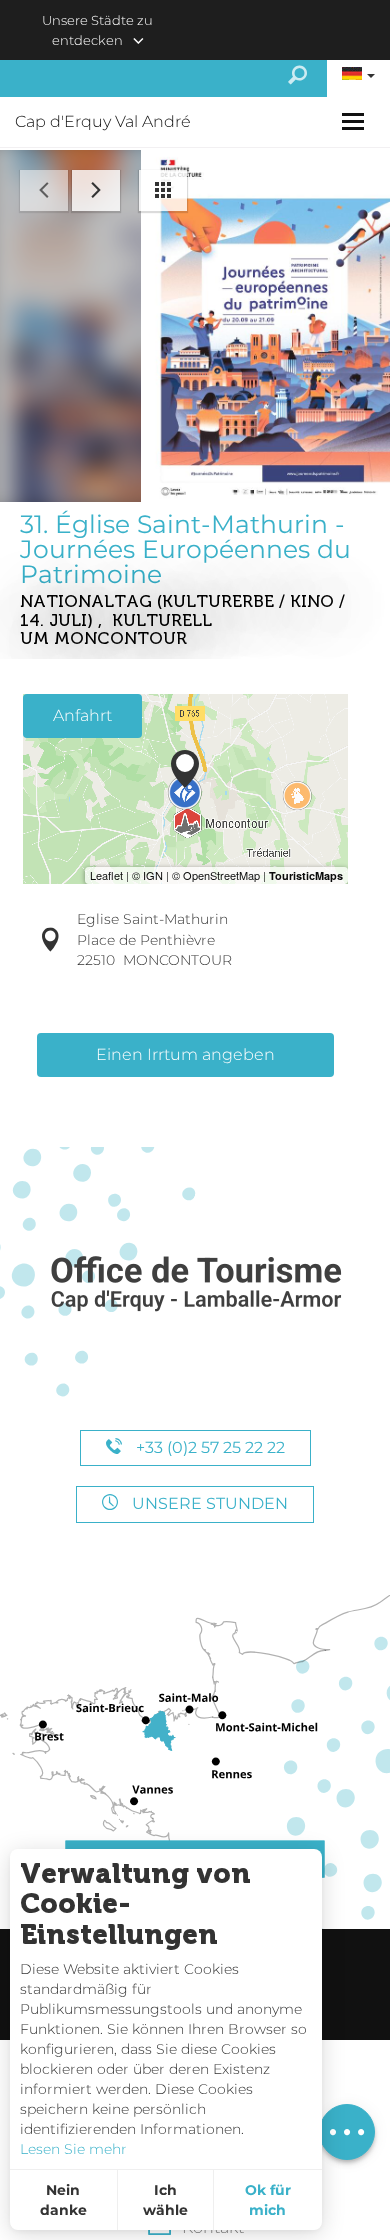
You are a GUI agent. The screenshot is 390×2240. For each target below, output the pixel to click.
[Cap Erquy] (195, 1284)
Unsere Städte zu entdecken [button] (97, 30)
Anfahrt (82, 715)
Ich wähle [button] (165, 2200)
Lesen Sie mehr (73, 2149)
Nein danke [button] (63, 2200)
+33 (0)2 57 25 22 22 (208, 1447)
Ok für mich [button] (268, 2200)
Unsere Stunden (208, 1503)
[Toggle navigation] (355, 121)
